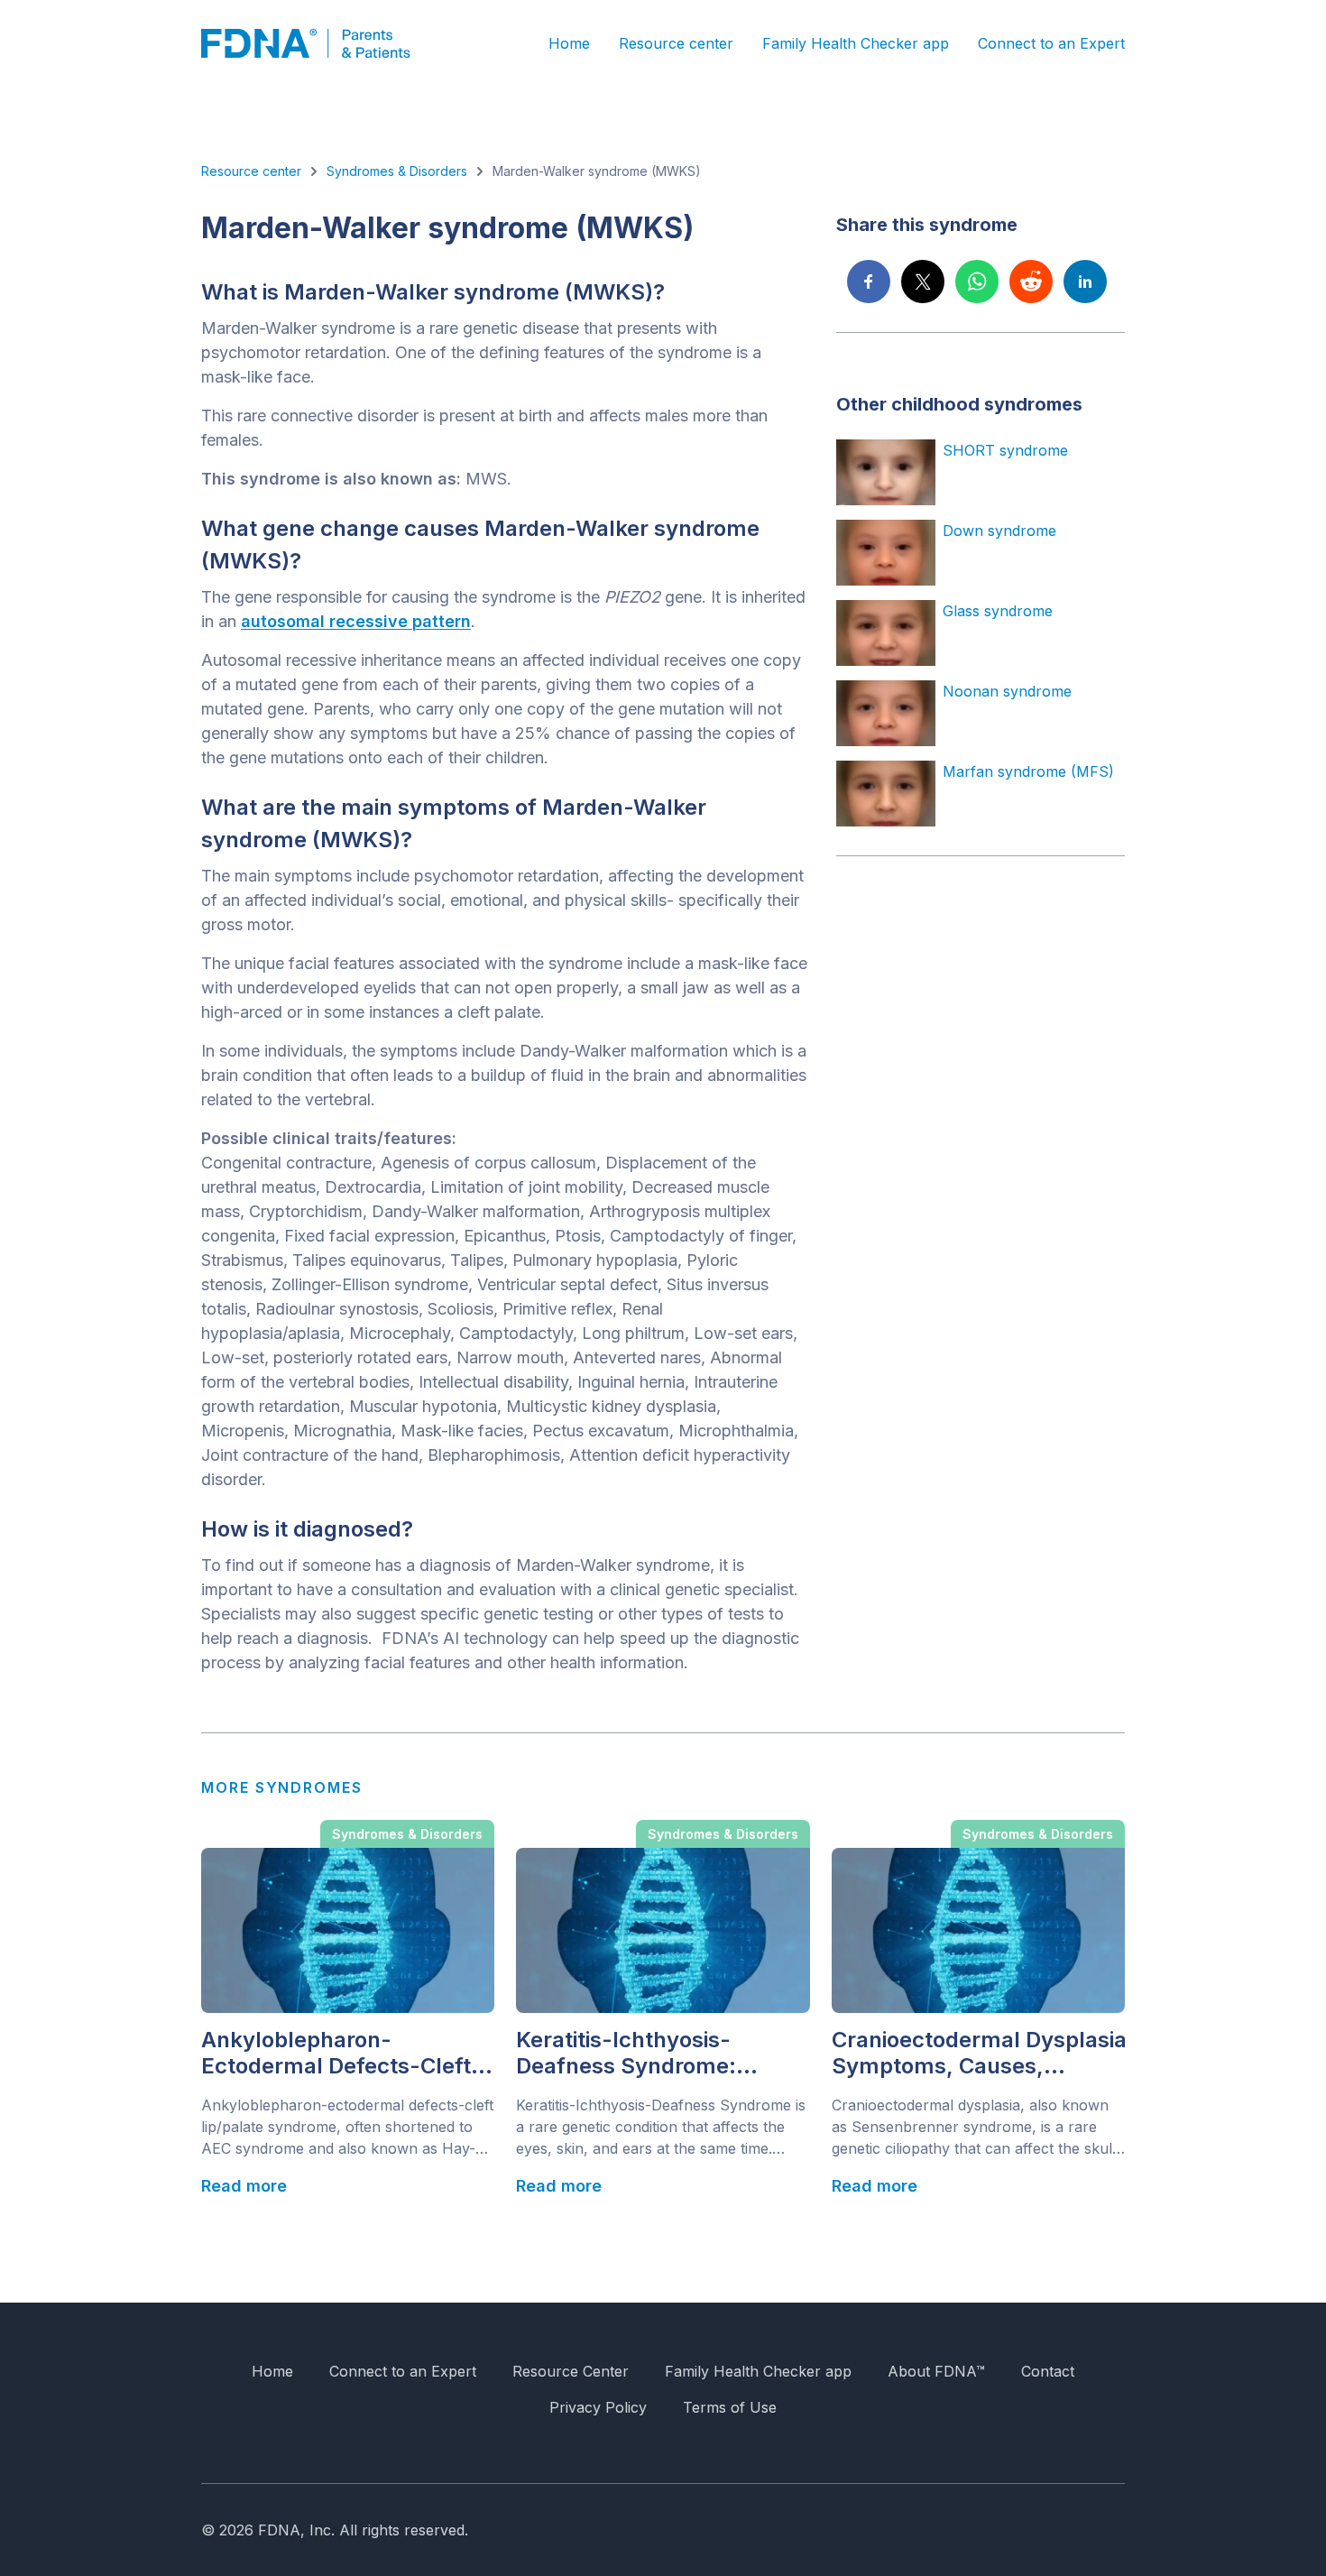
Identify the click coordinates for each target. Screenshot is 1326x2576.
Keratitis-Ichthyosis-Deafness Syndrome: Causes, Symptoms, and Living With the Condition (648, 2054)
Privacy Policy (598, 2407)
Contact (1048, 2371)
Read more (244, 2186)
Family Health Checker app (856, 43)
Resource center (676, 43)
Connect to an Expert (1051, 43)
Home (569, 43)
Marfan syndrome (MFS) (1028, 771)
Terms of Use (730, 2407)
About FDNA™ (936, 2371)
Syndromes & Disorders (397, 171)
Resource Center (571, 2371)
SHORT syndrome (1005, 450)
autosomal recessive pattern (356, 621)
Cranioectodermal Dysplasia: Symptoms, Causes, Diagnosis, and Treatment (978, 2054)
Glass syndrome (998, 611)
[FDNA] (318, 43)
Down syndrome (999, 531)
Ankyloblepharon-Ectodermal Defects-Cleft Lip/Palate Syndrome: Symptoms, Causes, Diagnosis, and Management (336, 2054)
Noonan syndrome (1007, 691)
